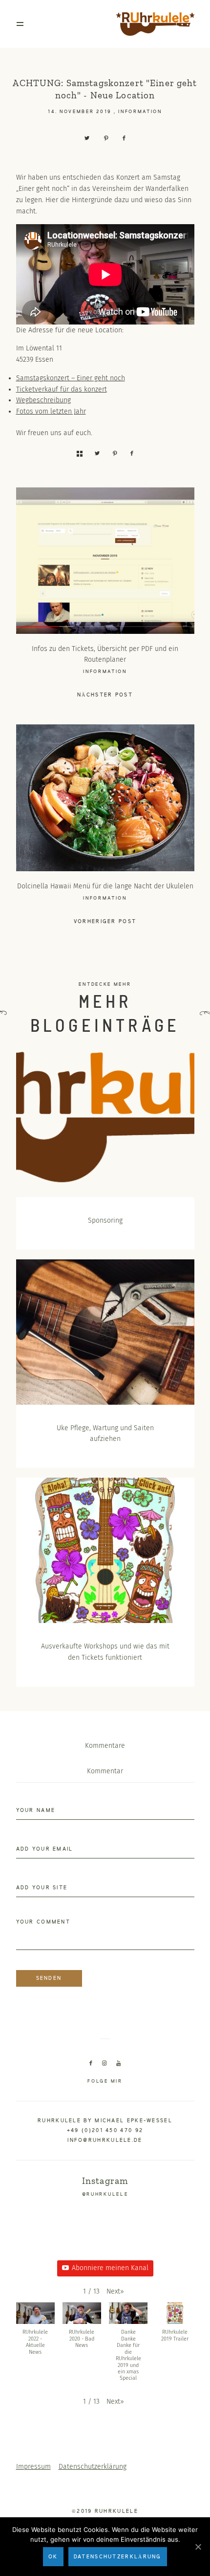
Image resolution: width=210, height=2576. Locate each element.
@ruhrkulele (105, 2194)
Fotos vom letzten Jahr (51, 411)
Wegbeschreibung (43, 400)
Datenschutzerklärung (93, 2467)
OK (53, 2557)
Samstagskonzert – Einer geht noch (71, 378)
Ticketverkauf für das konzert (62, 389)
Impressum (33, 2467)
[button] (115, 2292)
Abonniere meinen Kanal (110, 2268)
